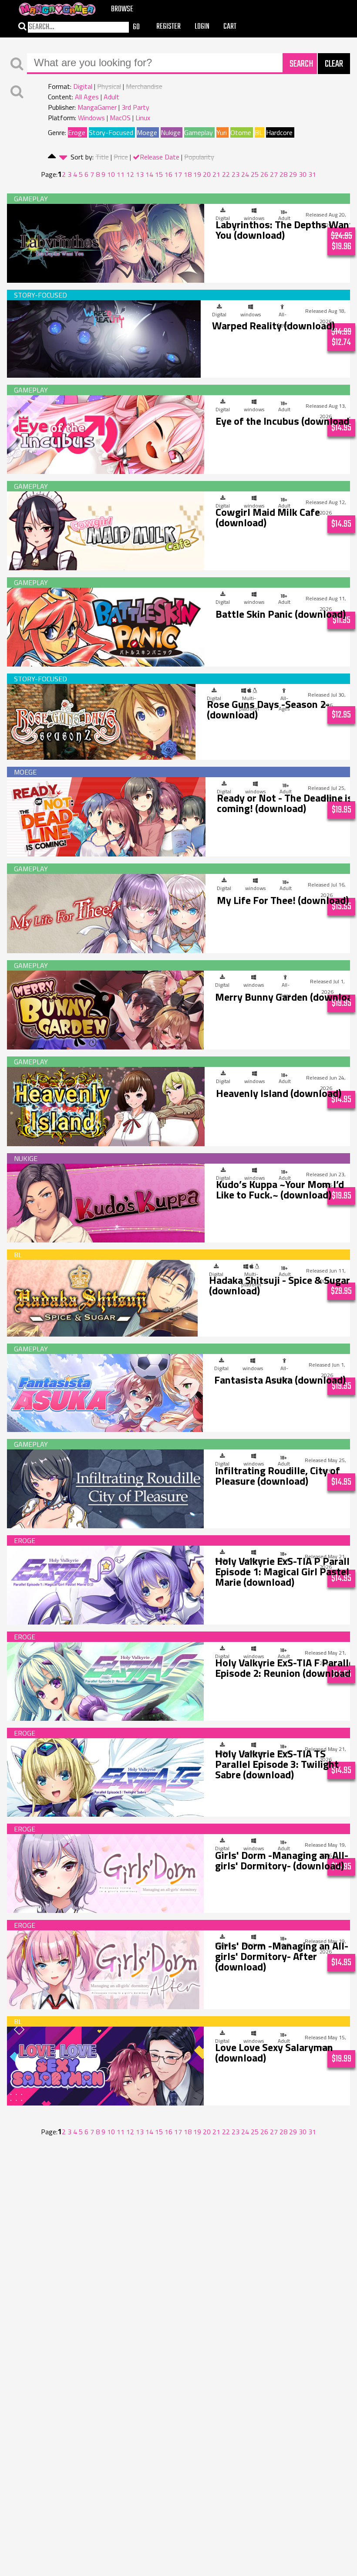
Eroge (77, 132)
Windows (91, 118)
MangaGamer (97, 107)
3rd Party (135, 107)
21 (216, 174)
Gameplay (199, 132)
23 (236, 174)
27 (274, 174)
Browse (122, 9)
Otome (241, 132)
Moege (147, 132)
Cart (230, 27)
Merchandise (144, 86)
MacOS (120, 118)
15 (159, 174)
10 (111, 174)
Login (202, 27)
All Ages (87, 97)
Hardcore (279, 132)
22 (226, 174)
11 (121, 174)
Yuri (222, 132)
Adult (111, 97)
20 (207, 174)
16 (168, 174)
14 (149, 174)
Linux (143, 118)
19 (197, 174)
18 (188, 174)
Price (121, 157)
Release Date (160, 157)
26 (264, 174)
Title (102, 157)
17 (178, 174)
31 (312, 174)
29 (293, 174)
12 (130, 174)
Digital (83, 86)
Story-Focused (111, 132)
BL (259, 132)
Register (168, 27)
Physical (109, 86)
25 (255, 174)
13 (140, 174)
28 (283, 174)
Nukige (171, 132)
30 (303, 174)
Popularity (199, 157)
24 (245, 174)
